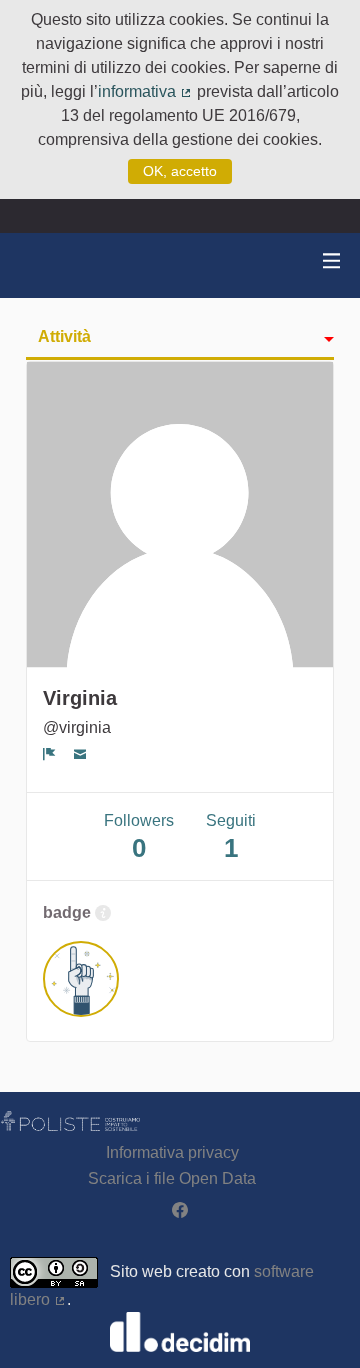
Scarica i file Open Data (172, 1178)
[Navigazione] (332, 261)
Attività (64, 336)
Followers (139, 837)
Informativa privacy (172, 1152)
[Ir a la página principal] (40, 265)
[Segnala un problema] (49, 754)
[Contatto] (80, 754)
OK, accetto (180, 171)
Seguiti (231, 837)
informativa (145, 91)
